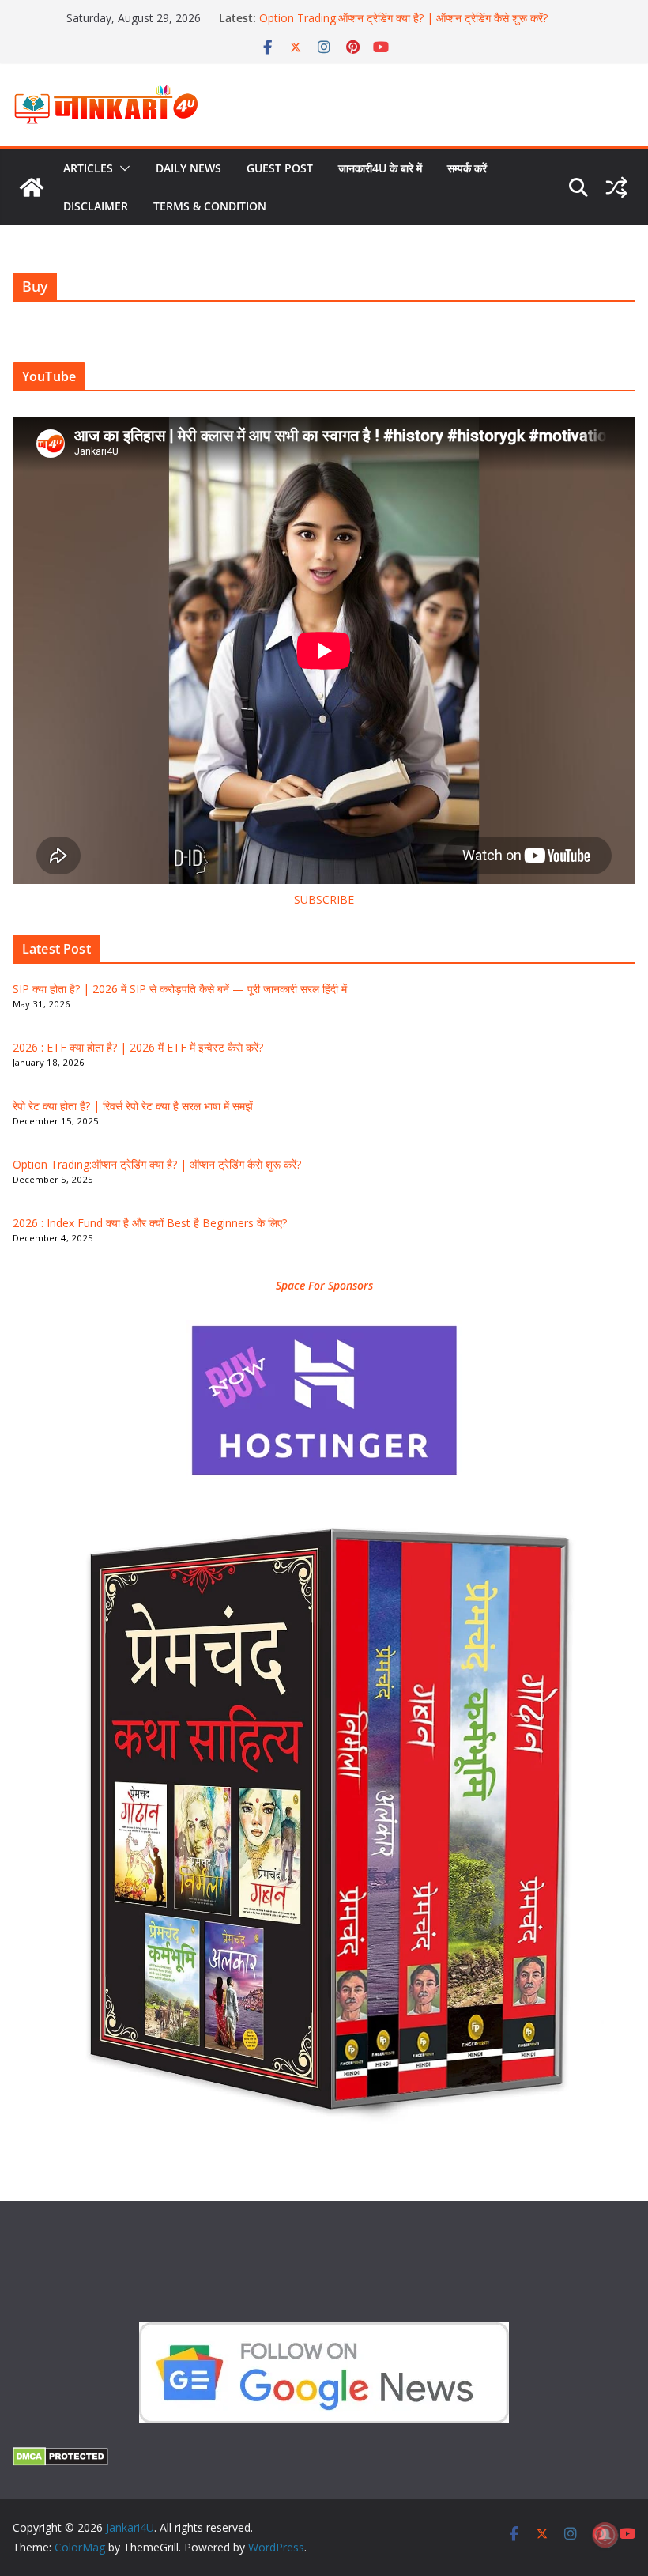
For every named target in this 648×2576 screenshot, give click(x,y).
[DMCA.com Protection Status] (60, 2457)
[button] (122, 168)
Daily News (188, 168)
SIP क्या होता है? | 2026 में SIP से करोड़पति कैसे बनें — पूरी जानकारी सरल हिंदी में (180, 989)
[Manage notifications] (605, 2535)
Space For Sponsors (324, 1285)
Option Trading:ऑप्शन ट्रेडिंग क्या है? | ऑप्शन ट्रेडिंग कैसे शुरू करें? (403, 19)
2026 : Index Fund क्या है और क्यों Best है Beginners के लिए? (150, 1223)
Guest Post (280, 168)
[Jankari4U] (32, 187)
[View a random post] (616, 187)
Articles (88, 168)
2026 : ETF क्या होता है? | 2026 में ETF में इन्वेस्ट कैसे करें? (138, 1047)
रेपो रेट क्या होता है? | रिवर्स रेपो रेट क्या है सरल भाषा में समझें (133, 1106)
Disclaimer (96, 206)
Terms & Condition (210, 206)
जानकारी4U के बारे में (380, 168)
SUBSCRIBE (324, 899)
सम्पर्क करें (467, 168)
